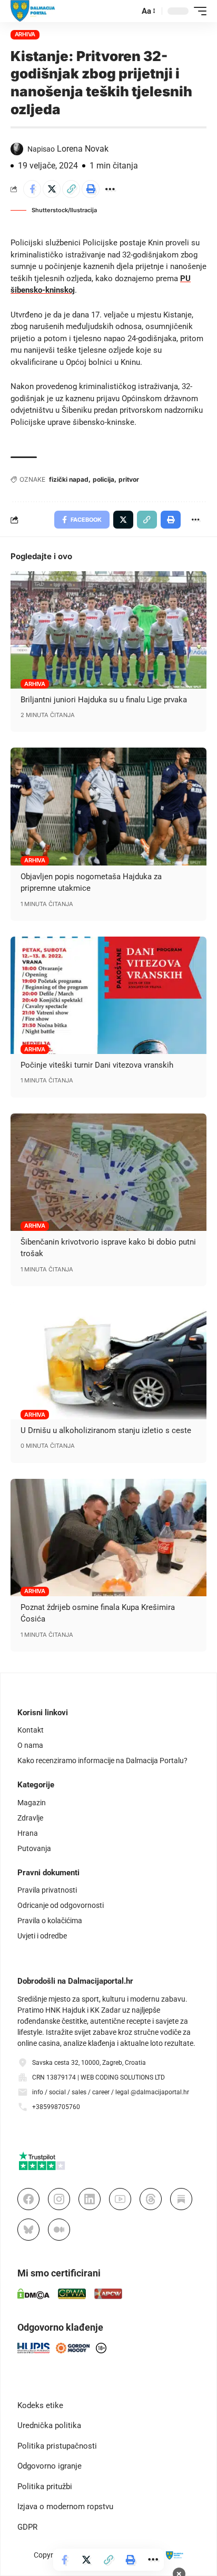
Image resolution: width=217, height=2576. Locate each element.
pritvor (129, 479)
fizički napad (69, 479)
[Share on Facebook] (32, 189)
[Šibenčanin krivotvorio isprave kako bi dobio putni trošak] (108, 1172)
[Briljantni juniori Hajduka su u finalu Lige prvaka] (108, 630)
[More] (110, 189)
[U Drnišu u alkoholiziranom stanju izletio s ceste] (108, 1361)
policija (103, 479)
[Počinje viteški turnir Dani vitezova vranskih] (108, 995)
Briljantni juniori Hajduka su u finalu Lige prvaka (104, 700)
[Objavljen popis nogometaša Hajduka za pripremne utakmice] (108, 806)
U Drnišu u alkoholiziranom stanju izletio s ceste (106, 1430)
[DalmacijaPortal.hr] (33, 11)
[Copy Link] (71, 189)
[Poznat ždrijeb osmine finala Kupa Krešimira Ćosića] (108, 1538)
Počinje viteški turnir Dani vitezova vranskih (97, 1065)
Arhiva (25, 34)
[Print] (91, 189)
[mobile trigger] (198, 11)
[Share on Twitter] (52, 189)
